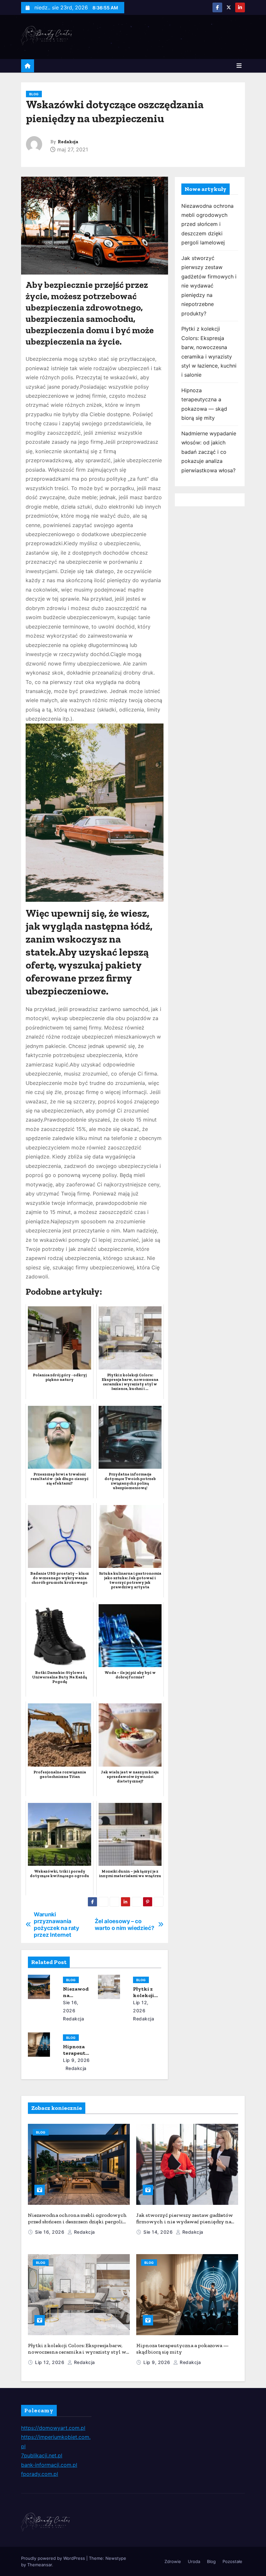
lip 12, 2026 (50, 2362)
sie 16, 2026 (50, 2232)
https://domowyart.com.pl (53, 2428)
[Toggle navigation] (239, 66)
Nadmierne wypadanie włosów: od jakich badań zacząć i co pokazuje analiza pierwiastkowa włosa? (209, 452)
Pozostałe (232, 2561)
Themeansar (40, 2565)
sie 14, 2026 (159, 2232)
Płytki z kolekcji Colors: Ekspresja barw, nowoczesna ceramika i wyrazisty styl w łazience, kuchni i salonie (77, 2352)
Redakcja (68, 142)
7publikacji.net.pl (42, 2455)
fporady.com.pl (40, 2474)
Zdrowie (173, 2561)
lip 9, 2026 (76, 2060)
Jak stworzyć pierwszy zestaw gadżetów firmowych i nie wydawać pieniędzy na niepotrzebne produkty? (209, 286)
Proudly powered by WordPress (54, 2558)
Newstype (116, 2558)
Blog (34, 94)
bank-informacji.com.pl (49, 2465)
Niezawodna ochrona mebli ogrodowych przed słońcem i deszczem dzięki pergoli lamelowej (207, 224)
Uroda (194, 2561)
